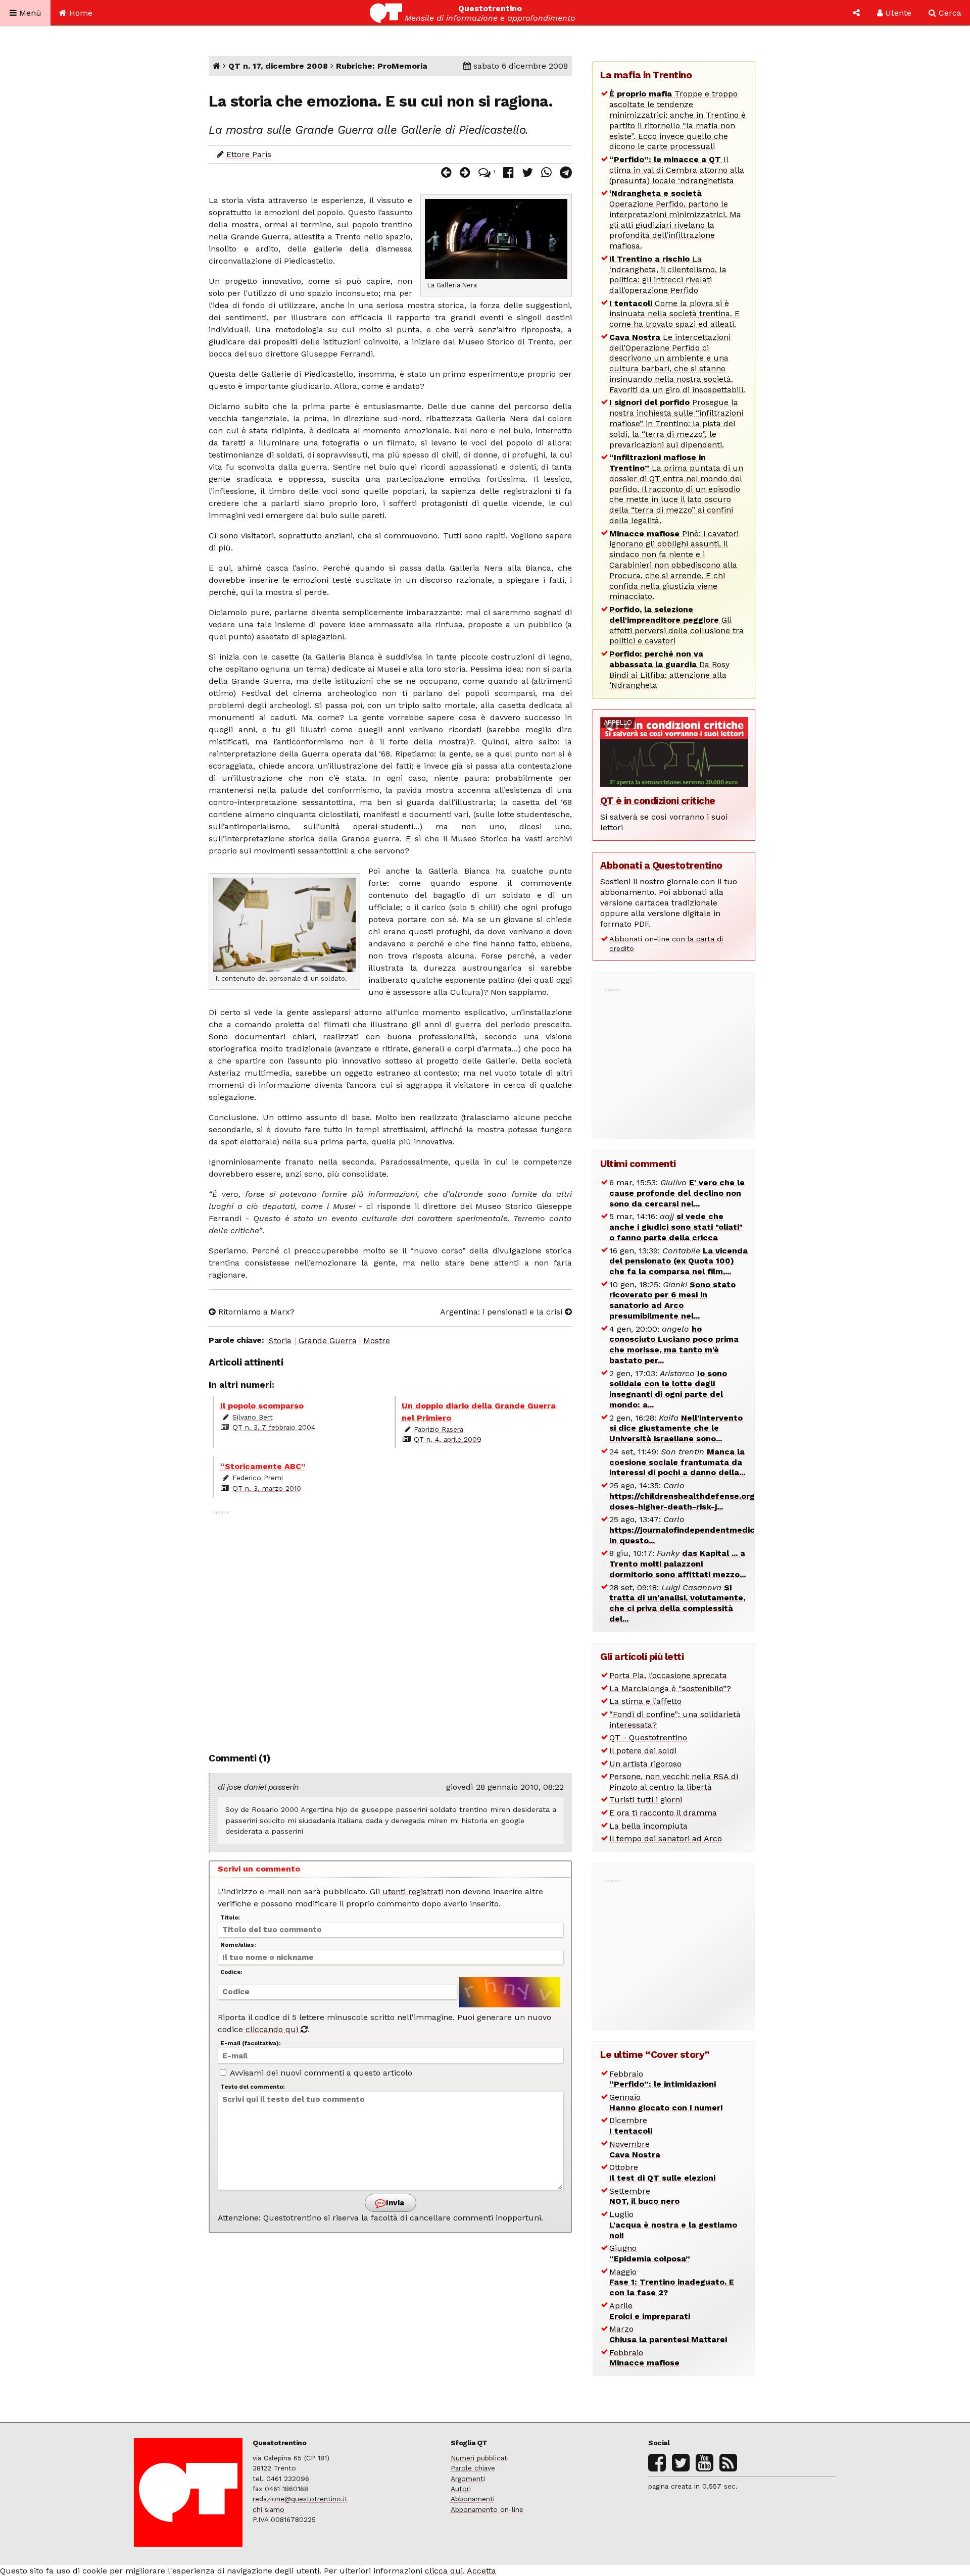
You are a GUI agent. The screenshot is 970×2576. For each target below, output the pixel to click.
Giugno (650, 2253)
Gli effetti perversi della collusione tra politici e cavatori (676, 625)
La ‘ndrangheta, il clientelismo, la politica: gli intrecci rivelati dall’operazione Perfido (668, 274)
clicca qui (444, 2571)
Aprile (650, 2311)
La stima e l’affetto (645, 1701)
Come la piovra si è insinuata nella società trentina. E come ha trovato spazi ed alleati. (674, 314)
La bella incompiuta (648, 1826)
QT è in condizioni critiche (658, 801)
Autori (461, 2489)
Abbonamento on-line (487, 2509)
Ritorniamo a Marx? (255, 1312)
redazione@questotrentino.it (300, 2499)
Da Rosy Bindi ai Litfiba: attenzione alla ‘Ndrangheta (669, 669)
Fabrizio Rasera (439, 1429)
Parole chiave (473, 2468)
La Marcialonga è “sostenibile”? (670, 1688)
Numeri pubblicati (480, 2458)
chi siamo (269, 2509)
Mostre (377, 1341)
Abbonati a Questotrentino (661, 865)
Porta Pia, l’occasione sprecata (668, 1675)
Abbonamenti (473, 2499)
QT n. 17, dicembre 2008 (278, 66)
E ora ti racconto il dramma (663, 1813)
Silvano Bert (253, 1417)
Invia (394, 2203)
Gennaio (666, 2102)
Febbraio (663, 2079)
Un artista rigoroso (645, 1764)
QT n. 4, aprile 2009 (448, 1439)
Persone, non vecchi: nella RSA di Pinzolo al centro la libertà (674, 1782)
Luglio (673, 2225)
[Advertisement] (390, 1626)
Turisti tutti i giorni (646, 1800)
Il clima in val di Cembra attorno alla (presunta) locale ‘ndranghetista (677, 170)
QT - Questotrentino (648, 1737)
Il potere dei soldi (643, 1751)
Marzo (668, 2334)
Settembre (644, 2196)
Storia (280, 1341)
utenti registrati (413, 1891)
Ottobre (662, 2173)
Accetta (481, 2571)
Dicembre (631, 2126)
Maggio (672, 2282)
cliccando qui (273, 2029)
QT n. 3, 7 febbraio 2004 (274, 1427)
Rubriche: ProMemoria (382, 66)
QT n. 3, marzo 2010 (267, 1488)
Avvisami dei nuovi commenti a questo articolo (320, 2073)
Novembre (635, 2149)
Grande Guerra (328, 1341)
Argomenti (468, 2479)
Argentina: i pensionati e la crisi (502, 1312)
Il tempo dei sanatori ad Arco (666, 1838)
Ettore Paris (249, 154)
